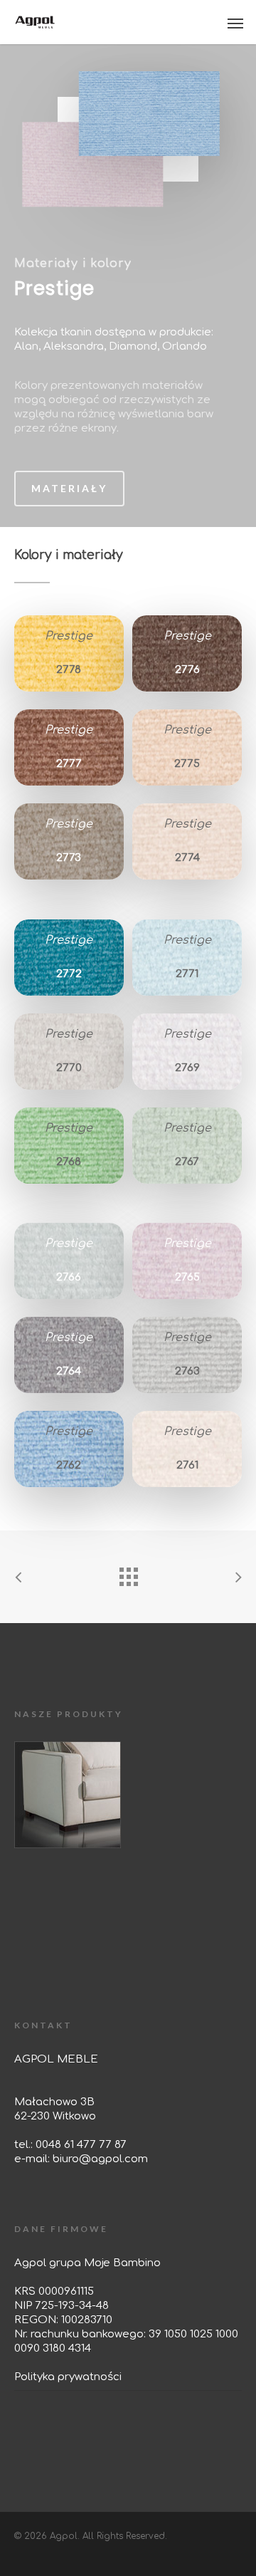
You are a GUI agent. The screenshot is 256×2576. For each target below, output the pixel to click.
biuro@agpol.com (100, 2159)
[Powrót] (128, 1573)
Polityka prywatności (68, 2377)
